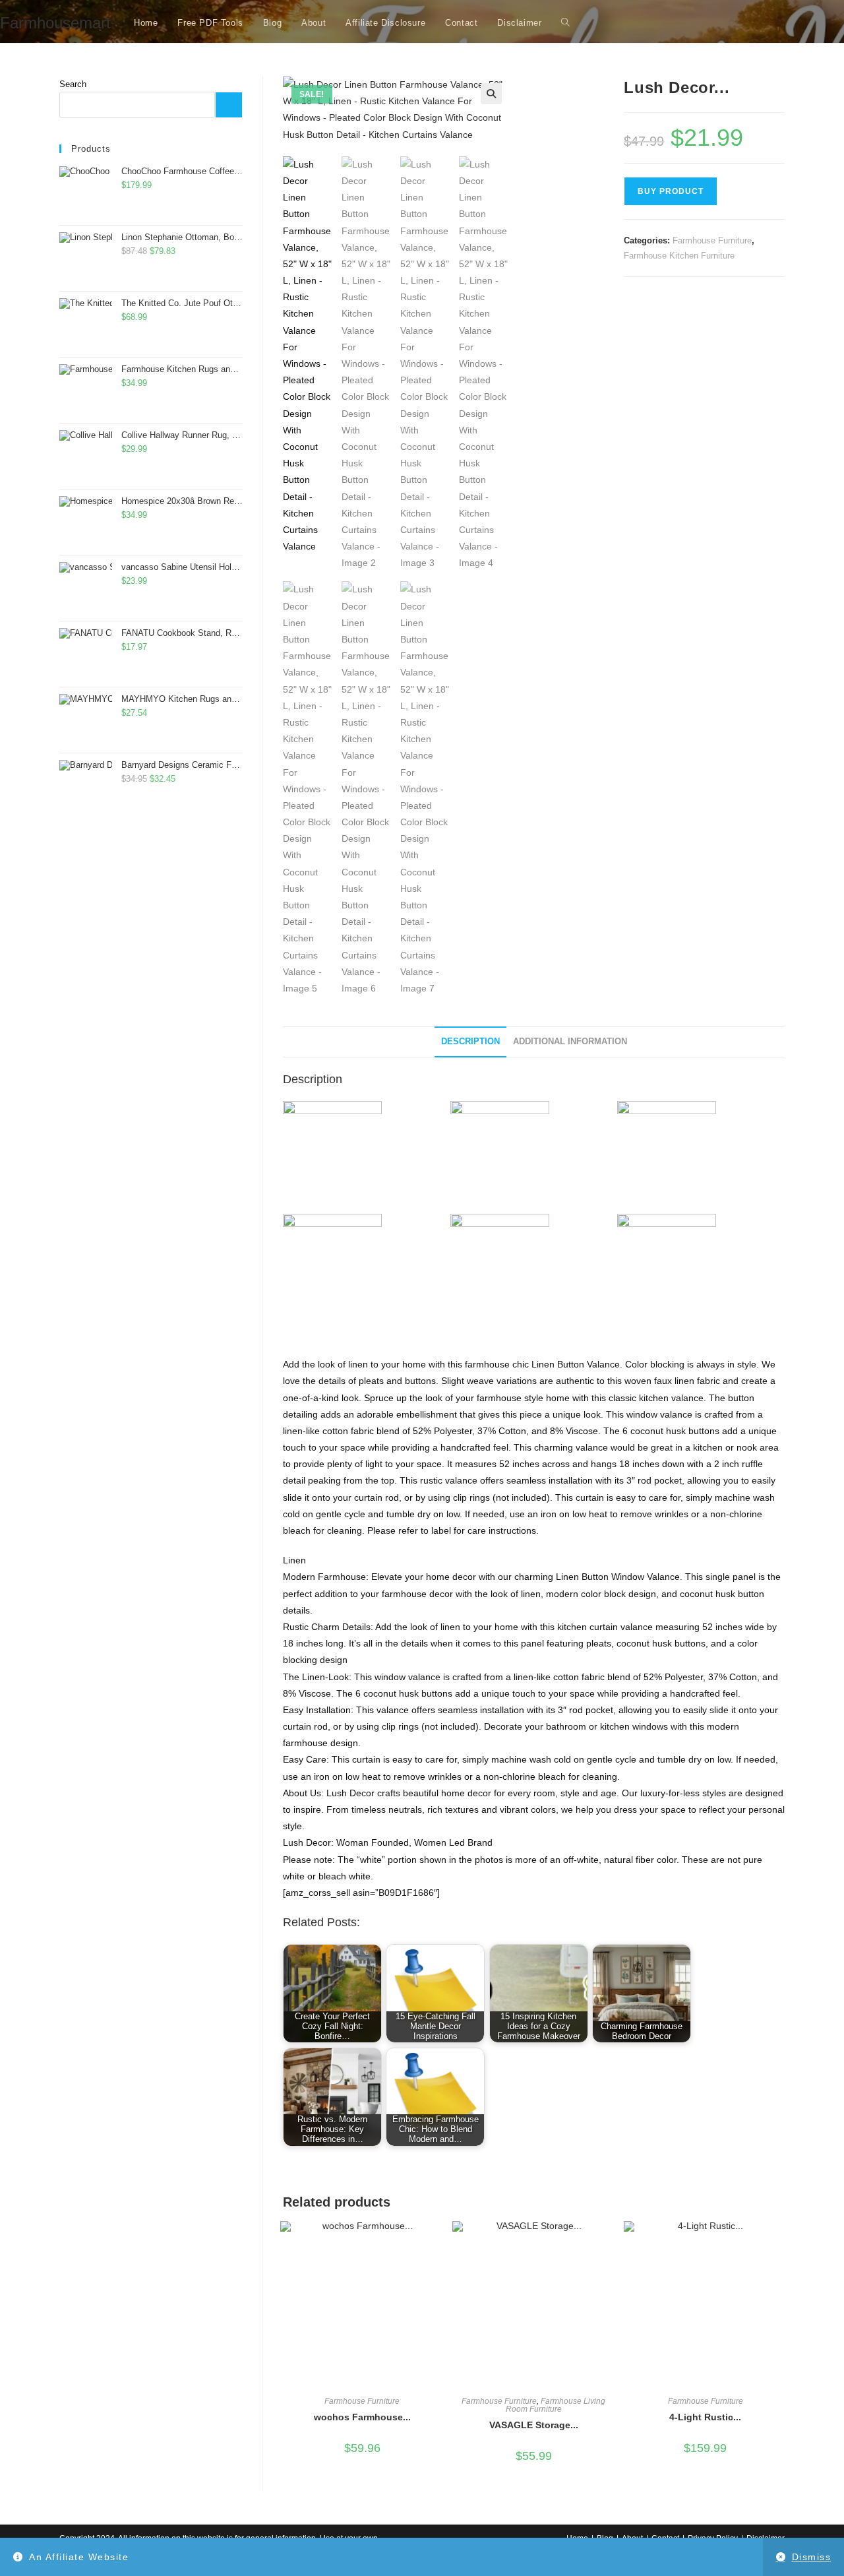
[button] (491, 94)
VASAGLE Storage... (534, 2425)
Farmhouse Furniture (712, 240)
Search (73, 84)
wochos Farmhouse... (362, 2417)
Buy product (671, 191)
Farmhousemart (55, 23)
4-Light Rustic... (705, 2417)
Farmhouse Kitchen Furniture (679, 256)
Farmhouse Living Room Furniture (556, 2405)
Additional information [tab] (570, 1042)
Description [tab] (470, 1042)
